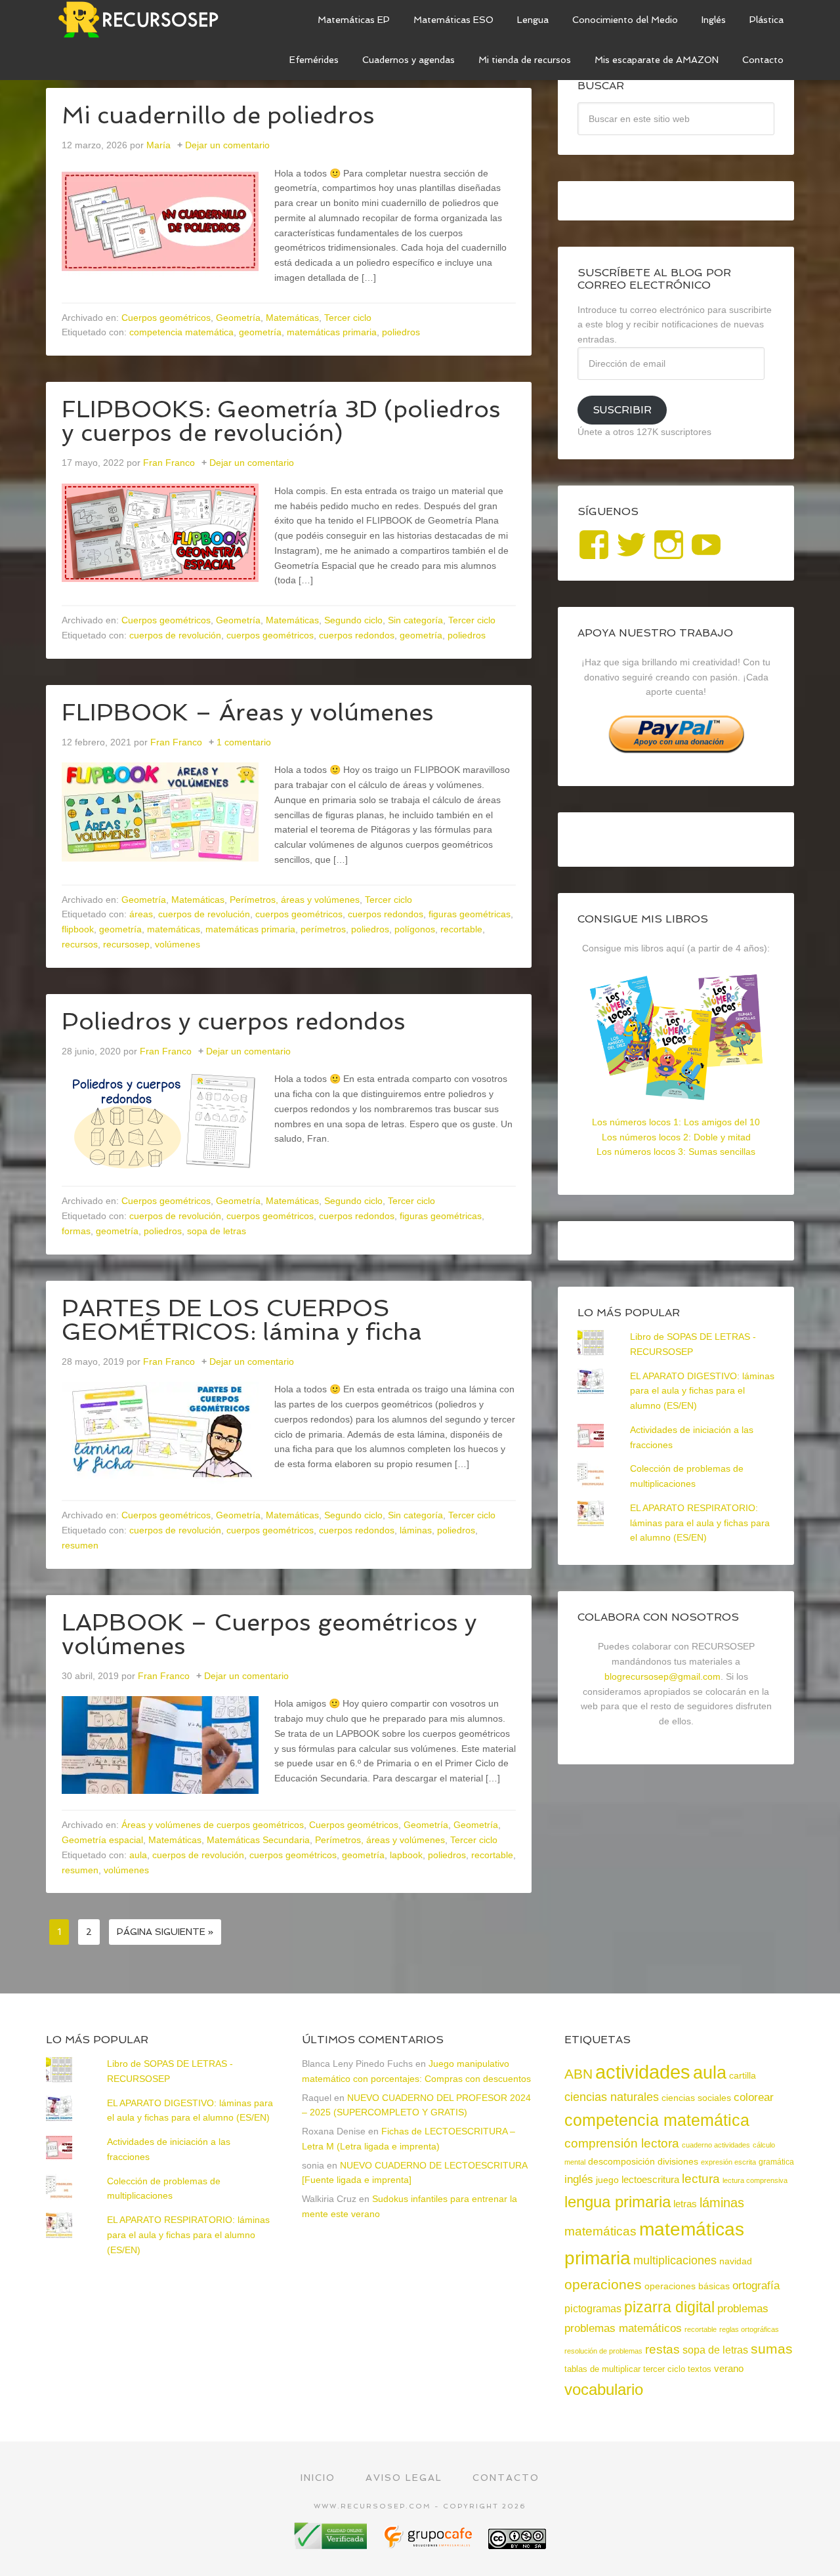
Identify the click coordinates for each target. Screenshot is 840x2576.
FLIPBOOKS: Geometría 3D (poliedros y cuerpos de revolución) (281, 421)
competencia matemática (181, 332)
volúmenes (178, 944)
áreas (141, 914)
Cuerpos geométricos (166, 318)
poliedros (401, 332)
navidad (736, 2261)
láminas (416, 1530)
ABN (578, 2074)
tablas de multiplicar (602, 2369)
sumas (772, 2349)
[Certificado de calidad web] (332, 2544)
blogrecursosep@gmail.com (662, 1676)
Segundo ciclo (353, 620)
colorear (754, 2097)
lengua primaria (618, 2202)
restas (662, 2349)
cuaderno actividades (716, 2145)
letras (685, 2204)
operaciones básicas (687, 2286)
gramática (776, 2162)
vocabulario (604, 2389)
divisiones (678, 2161)
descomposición (621, 2161)
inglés (579, 2179)
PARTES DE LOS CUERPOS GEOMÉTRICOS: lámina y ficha (242, 1320)
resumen (80, 1545)
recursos (80, 944)
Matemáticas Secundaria (258, 1840)
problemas (743, 2309)
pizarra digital (669, 2307)
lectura (701, 2179)
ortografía (756, 2286)
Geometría (238, 318)
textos (700, 2369)
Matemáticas (292, 318)
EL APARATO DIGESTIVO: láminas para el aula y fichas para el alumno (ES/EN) (702, 1391)
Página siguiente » (165, 1932)
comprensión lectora (622, 2143)
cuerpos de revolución (175, 635)
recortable (461, 929)
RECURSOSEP (144, 20)
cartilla (743, 2076)
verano (729, 2369)
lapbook (406, 1855)
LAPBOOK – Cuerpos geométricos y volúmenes (269, 1634)
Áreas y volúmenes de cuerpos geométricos (213, 1825)
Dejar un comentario (227, 145)
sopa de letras (217, 1231)
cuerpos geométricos (270, 635)
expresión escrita (728, 2162)
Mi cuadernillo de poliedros (218, 115)
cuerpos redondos (357, 635)
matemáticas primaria (332, 332)
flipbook (78, 929)
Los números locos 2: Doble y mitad (676, 1137)
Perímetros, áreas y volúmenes (295, 900)
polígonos (415, 929)
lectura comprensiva (755, 2180)
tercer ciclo (664, 2369)
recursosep (126, 944)
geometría (260, 332)
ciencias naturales (612, 2097)
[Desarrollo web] (429, 2544)
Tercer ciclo (348, 318)
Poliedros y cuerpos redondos (234, 1021)
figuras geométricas (470, 914)
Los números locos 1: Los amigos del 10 (676, 1122)
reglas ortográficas (749, 2329)
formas (76, 1231)
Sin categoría (415, 620)
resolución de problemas (603, 2351)
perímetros (323, 929)
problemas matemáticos (623, 2328)
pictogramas (593, 2308)
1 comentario (244, 742)
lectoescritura (650, 2180)
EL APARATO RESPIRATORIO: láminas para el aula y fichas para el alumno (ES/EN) (700, 1523)
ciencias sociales (696, 2098)
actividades (643, 2072)
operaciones (603, 2284)
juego (607, 2180)
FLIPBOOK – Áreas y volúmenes (248, 712)
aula (138, 1855)
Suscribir (622, 410)
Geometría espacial (102, 1840)
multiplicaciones (675, 2260)
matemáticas (174, 929)
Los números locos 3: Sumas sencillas (676, 1152)
